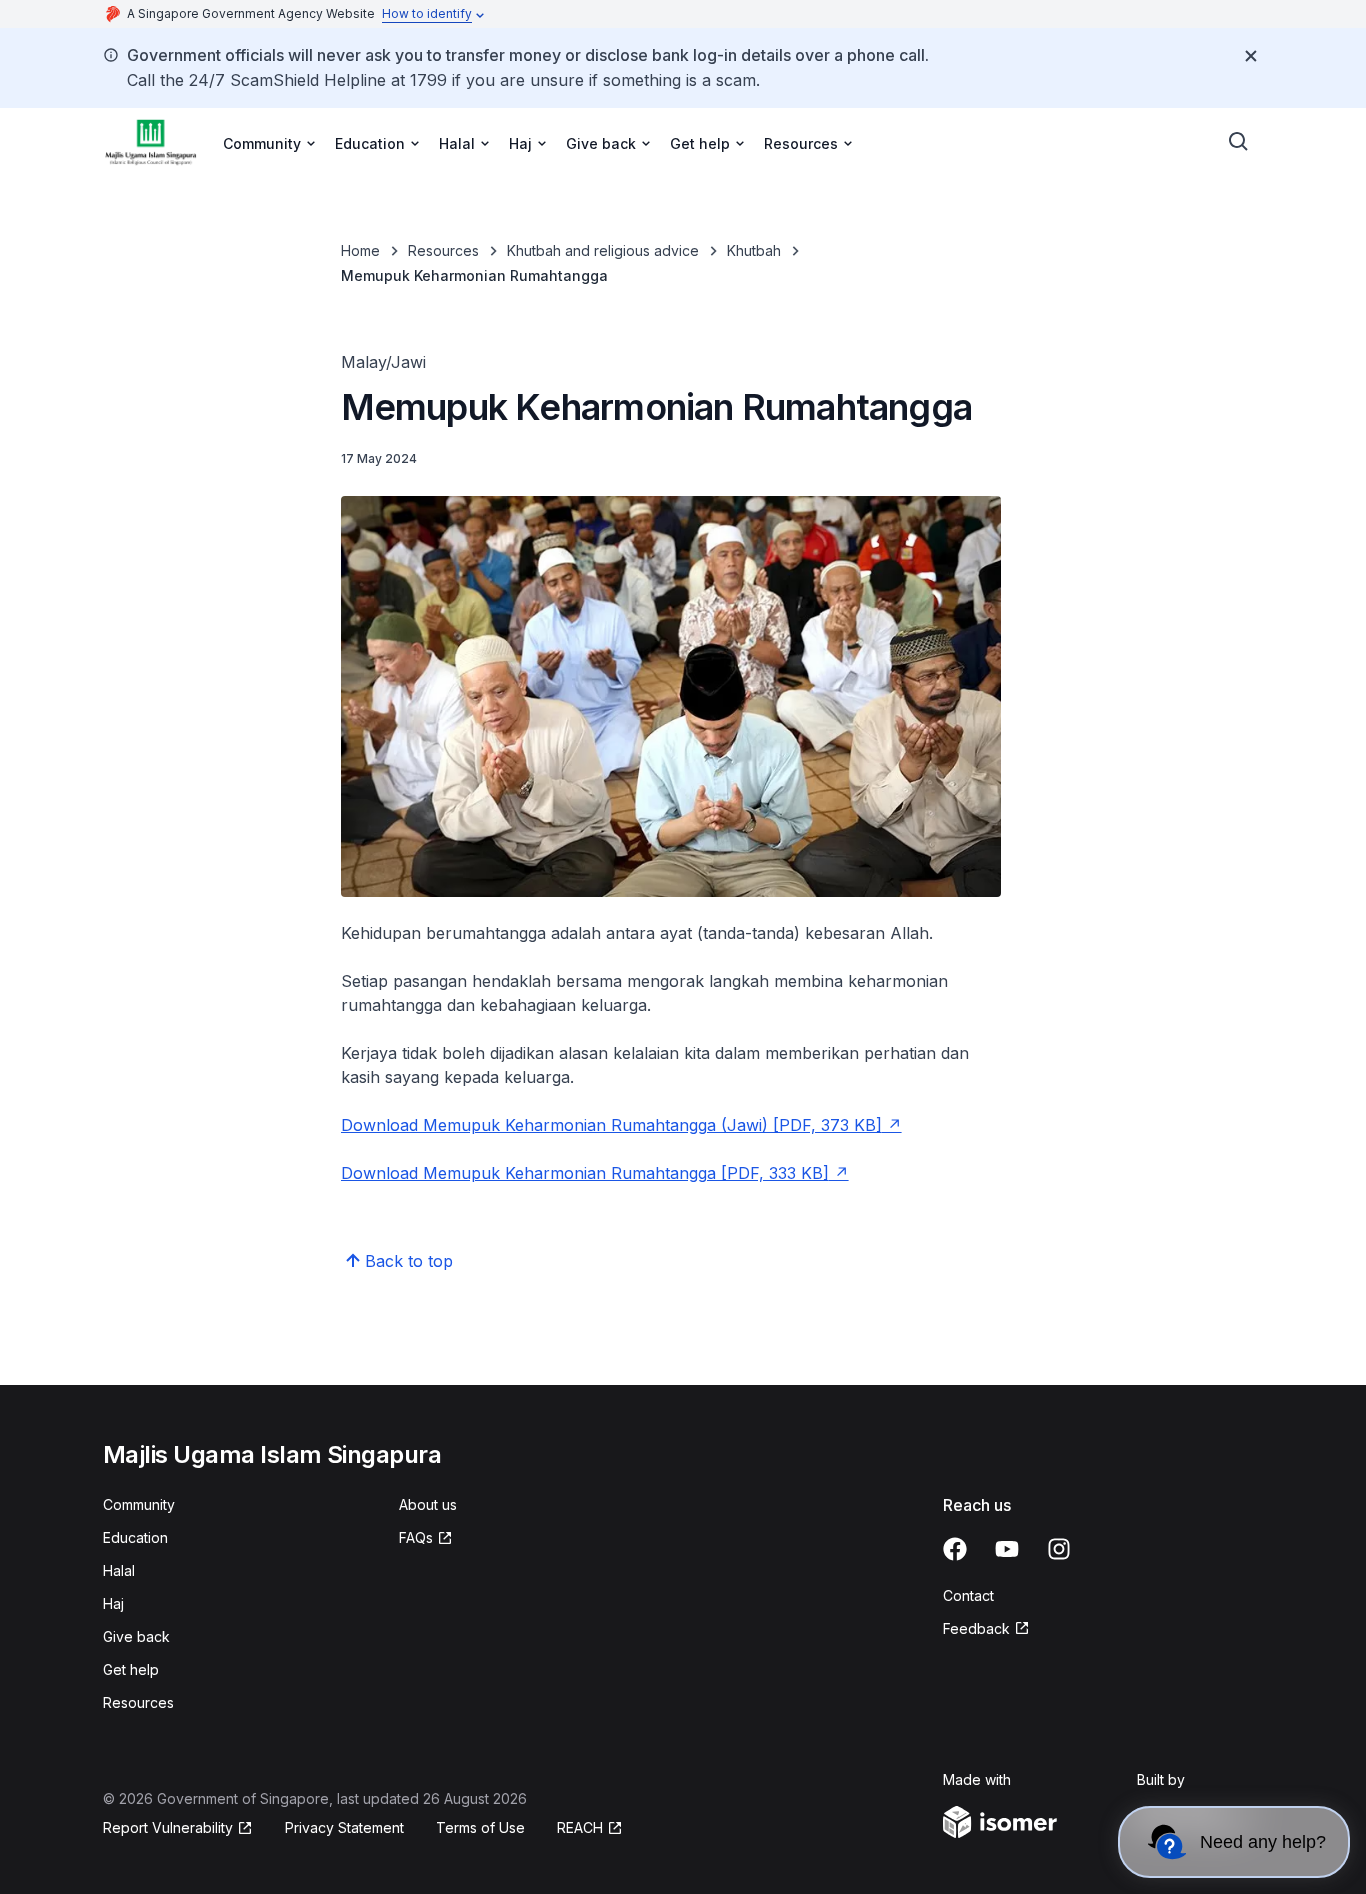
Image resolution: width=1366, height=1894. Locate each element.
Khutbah (754, 250)
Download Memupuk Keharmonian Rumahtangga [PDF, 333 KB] (585, 1173)
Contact (968, 1595)
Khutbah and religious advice (603, 250)
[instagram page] (1059, 1549)
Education (135, 1537)
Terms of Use (480, 1827)
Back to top (409, 1261)
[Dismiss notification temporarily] (1251, 56)
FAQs (416, 1537)
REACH (580, 1827)
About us (428, 1504)
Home (360, 250)
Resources (443, 250)
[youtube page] (1007, 1549)
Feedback (976, 1628)
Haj (113, 1603)
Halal (119, 1570)
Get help (131, 1669)
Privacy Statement (344, 1827)
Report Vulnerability (168, 1827)
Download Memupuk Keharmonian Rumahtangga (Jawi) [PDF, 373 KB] (611, 1125)
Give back (136, 1636)
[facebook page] (955, 1549)
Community (139, 1504)
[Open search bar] (1239, 142)
